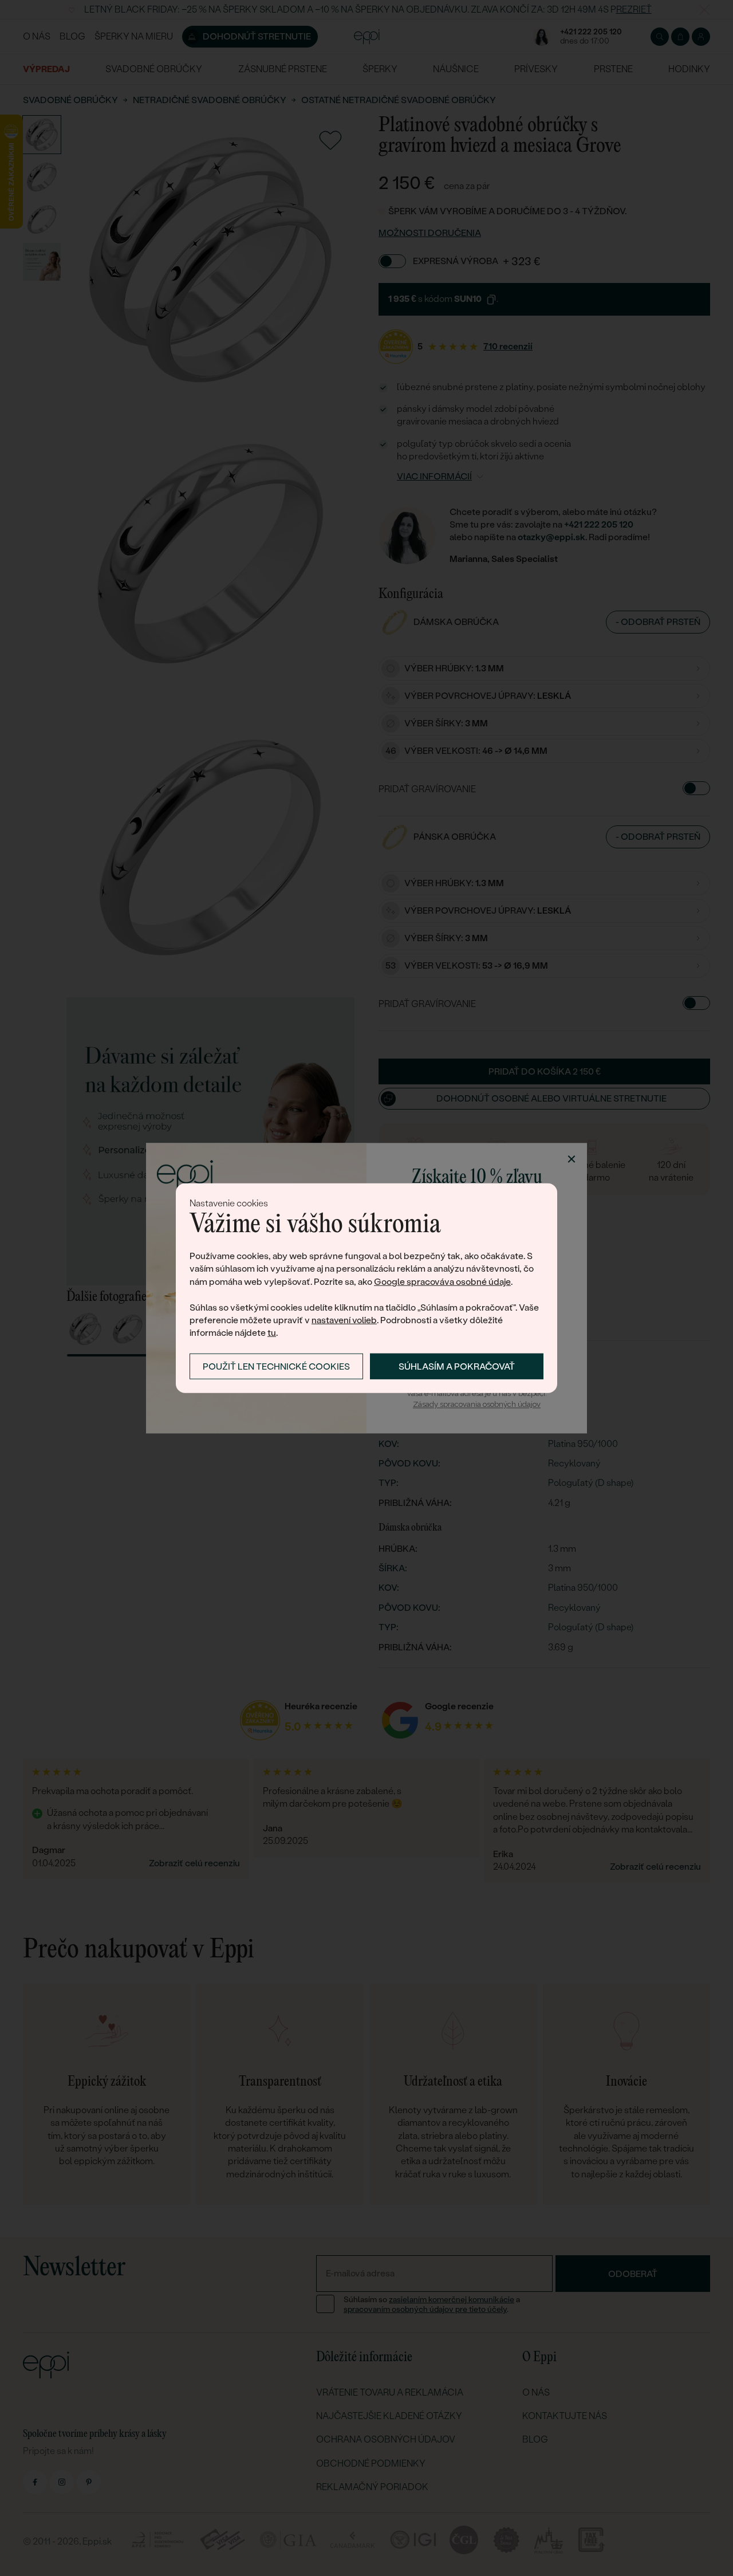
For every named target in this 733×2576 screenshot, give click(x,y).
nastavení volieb (344, 1320)
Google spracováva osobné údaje (442, 1282)
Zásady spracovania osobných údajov (477, 1405)
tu (272, 1333)
